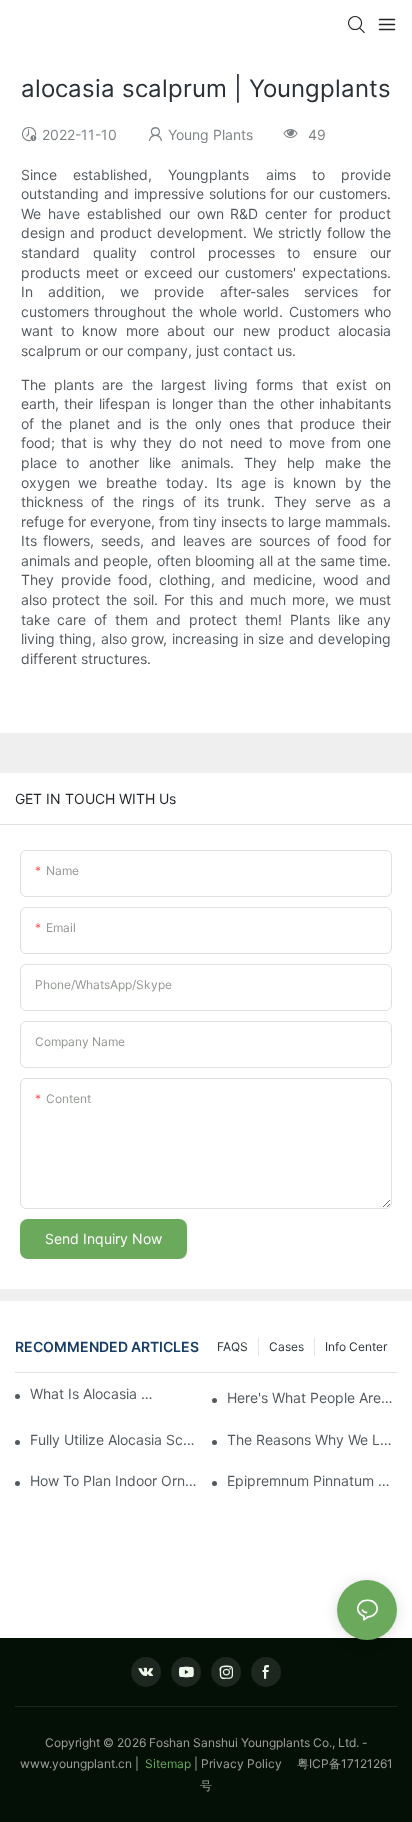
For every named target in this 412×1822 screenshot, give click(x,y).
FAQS (232, 1346)
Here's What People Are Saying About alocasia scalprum (312, 1397)
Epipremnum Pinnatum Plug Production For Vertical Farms (312, 1480)
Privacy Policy (249, 1763)
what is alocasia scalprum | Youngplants (93, 1393)
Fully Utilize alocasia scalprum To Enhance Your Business (115, 1439)
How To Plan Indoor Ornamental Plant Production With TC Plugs (115, 1480)
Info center (356, 1346)
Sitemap (166, 1763)
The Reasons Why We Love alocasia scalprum (312, 1439)
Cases (286, 1346)
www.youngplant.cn (76, 1763)
